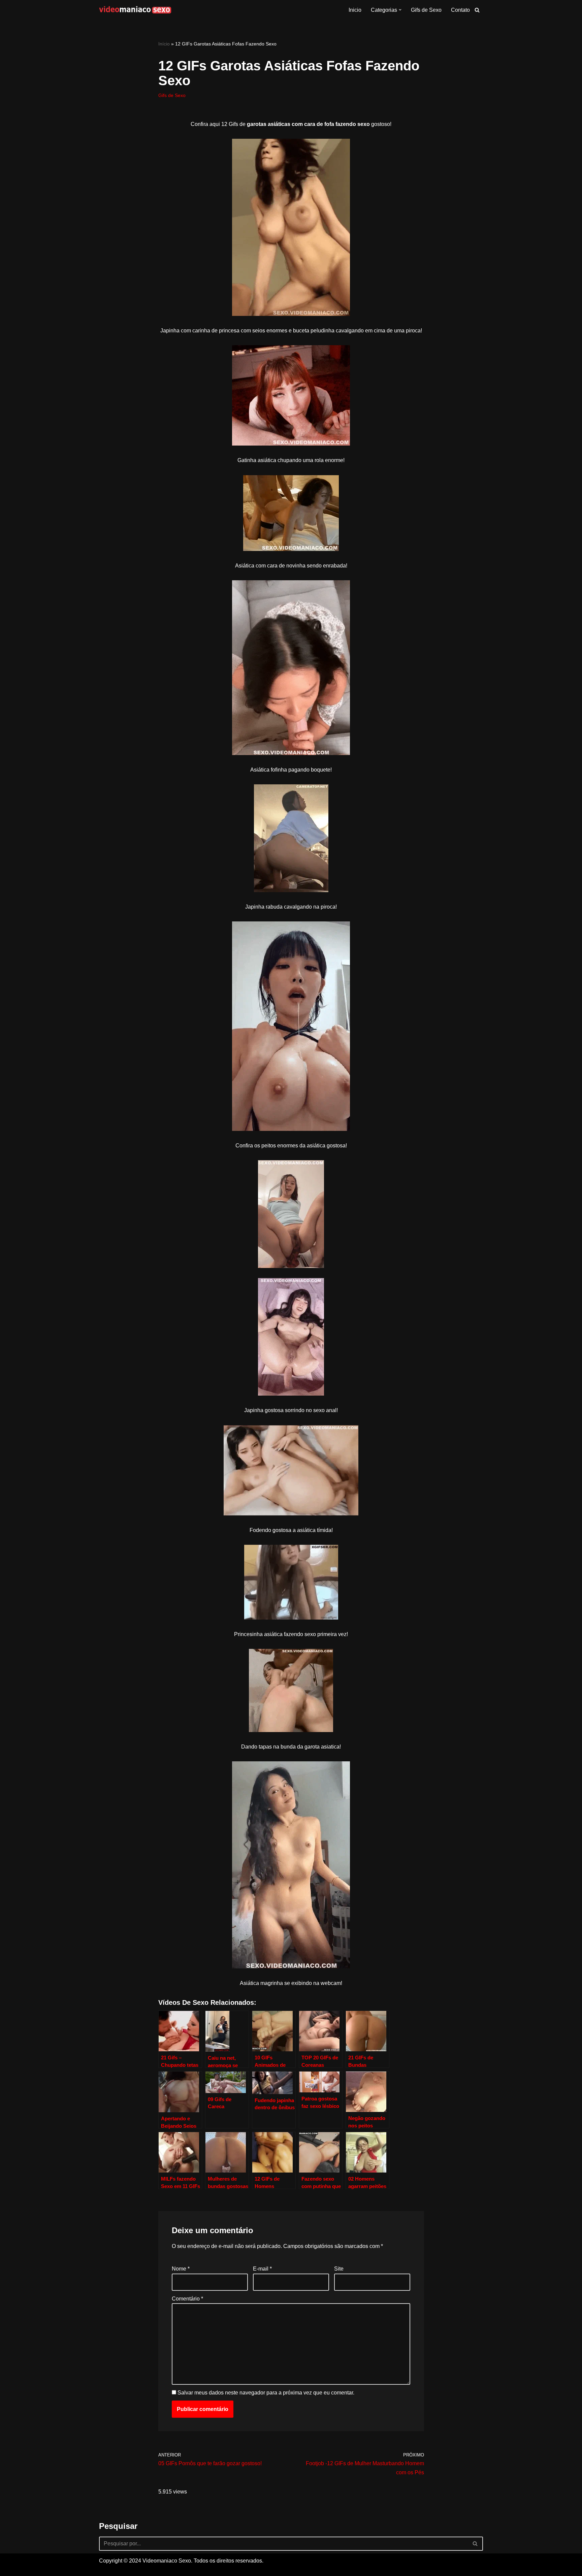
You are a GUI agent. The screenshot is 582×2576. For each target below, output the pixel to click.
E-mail (262, 2269)
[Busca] (477, 10)
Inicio (355, 10)
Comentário (187, 2299)
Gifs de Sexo (426, 10)
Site (339, 2269)
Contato (460, 10)
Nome (181, 2269)
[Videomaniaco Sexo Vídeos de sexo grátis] (135, 10)
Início (164, 44)
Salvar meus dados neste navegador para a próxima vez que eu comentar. (266, 2393)
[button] (400, 10)
